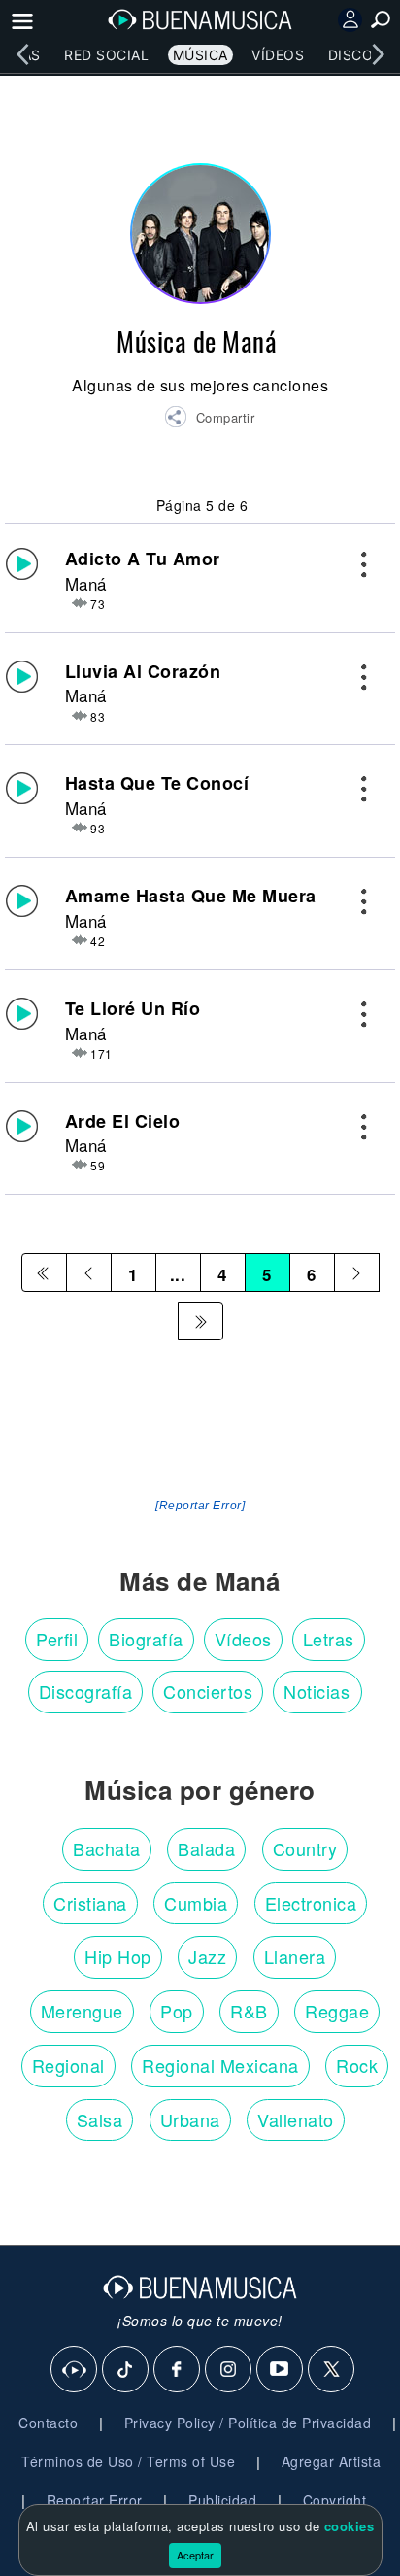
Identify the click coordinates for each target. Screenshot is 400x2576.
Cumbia (196, 1903)
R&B (249, 2011)
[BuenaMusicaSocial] (75, 2370)
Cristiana (90, 1903)
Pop (177, 2011)
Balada (206, 1848)
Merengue (82, 2011)
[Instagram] (229, 2370)
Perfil (57, 1639)
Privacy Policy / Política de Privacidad (248, 2423)
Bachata (107, 1848)
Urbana (190, 2119)
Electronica (311, 1903)
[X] (332, 2370)
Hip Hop (118, 1956)
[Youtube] (281, 2370)
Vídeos (278, 55)
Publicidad (222, 2500)
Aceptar (195, 2555)
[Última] (200, 1321)
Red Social (106, 55)
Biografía (146, 1639)
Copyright (335, 2500)
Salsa (100, 2119)
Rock (357, 2065)
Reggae (337, 2011)
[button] (209, 420)
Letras (329, 1639)
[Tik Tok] (126, 2370)
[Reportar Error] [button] (200, 1506)
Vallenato (296, 2119)
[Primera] (44, 1272)
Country (305, 1848)
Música (200, 55)
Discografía (86, 1691)
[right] (378, 54)
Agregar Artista (332, 2461)
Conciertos (208, 1691)
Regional (68, 2065)
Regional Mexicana (220, 2065)
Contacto (48, 2423)
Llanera (295, 1956)
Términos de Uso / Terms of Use (128, 2461)
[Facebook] (178, 2370)
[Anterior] (89, 1272)
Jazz (207, 1956)
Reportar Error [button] (95, 2500)
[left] (22, 54)
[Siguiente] (357, 1272)
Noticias (317, 1691)
